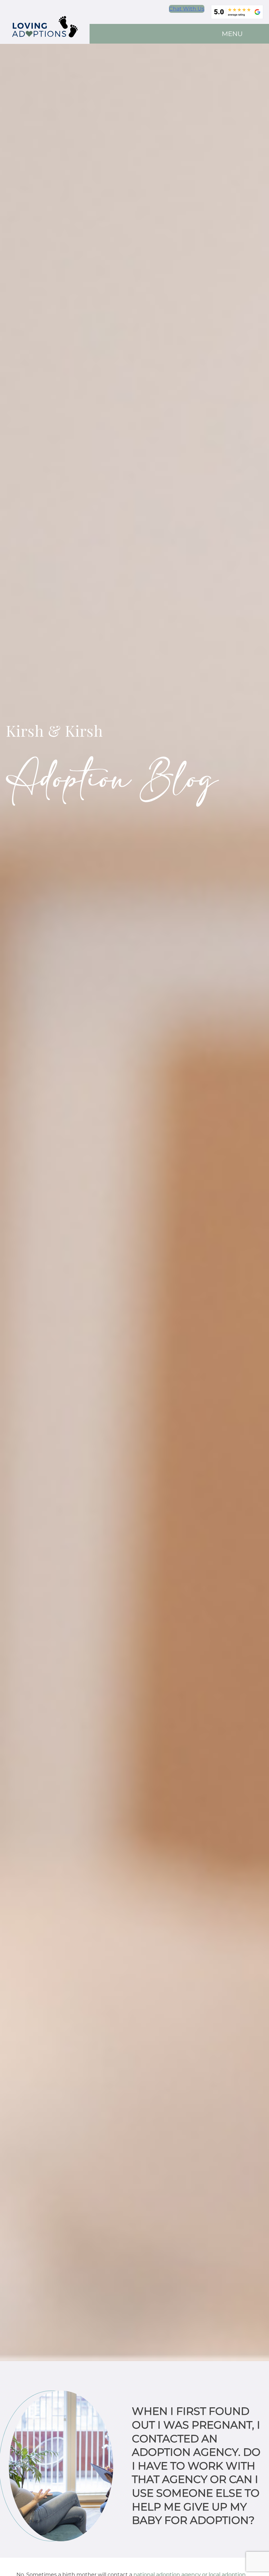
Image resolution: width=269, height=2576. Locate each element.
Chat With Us (187, 9)
